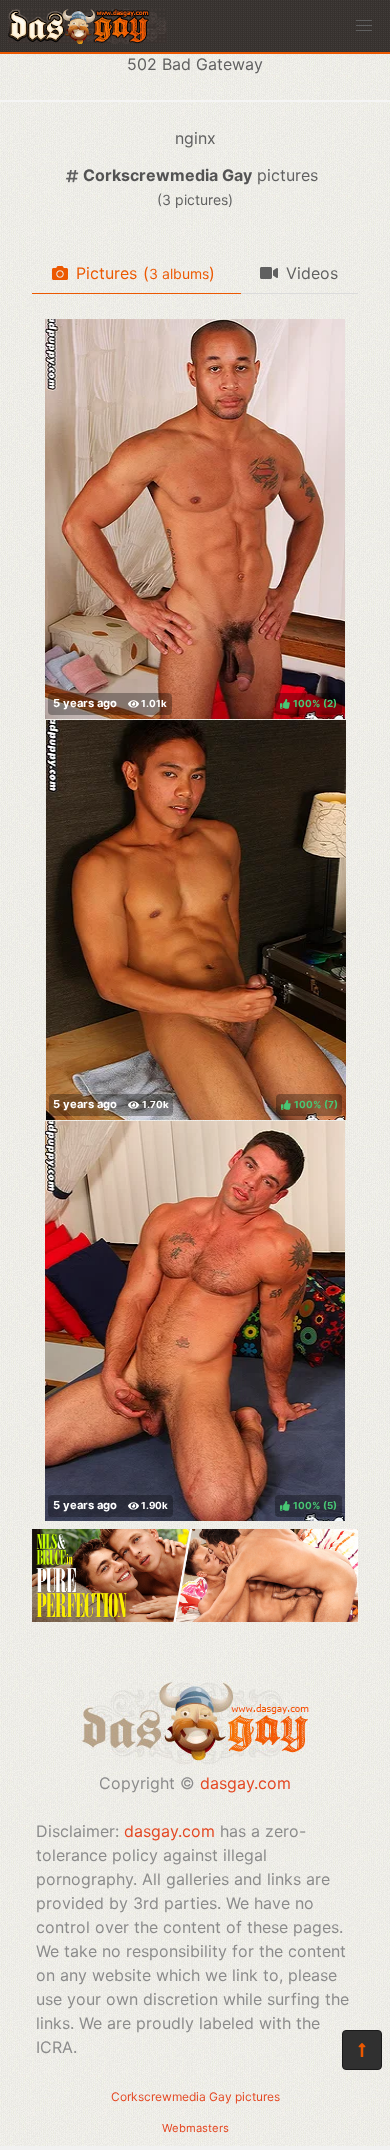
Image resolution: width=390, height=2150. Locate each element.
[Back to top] (362, 2050)
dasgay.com (245, 1783)
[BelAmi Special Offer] (195, 1616)
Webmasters (195, 2128)
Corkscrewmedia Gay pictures (195, 2096)
